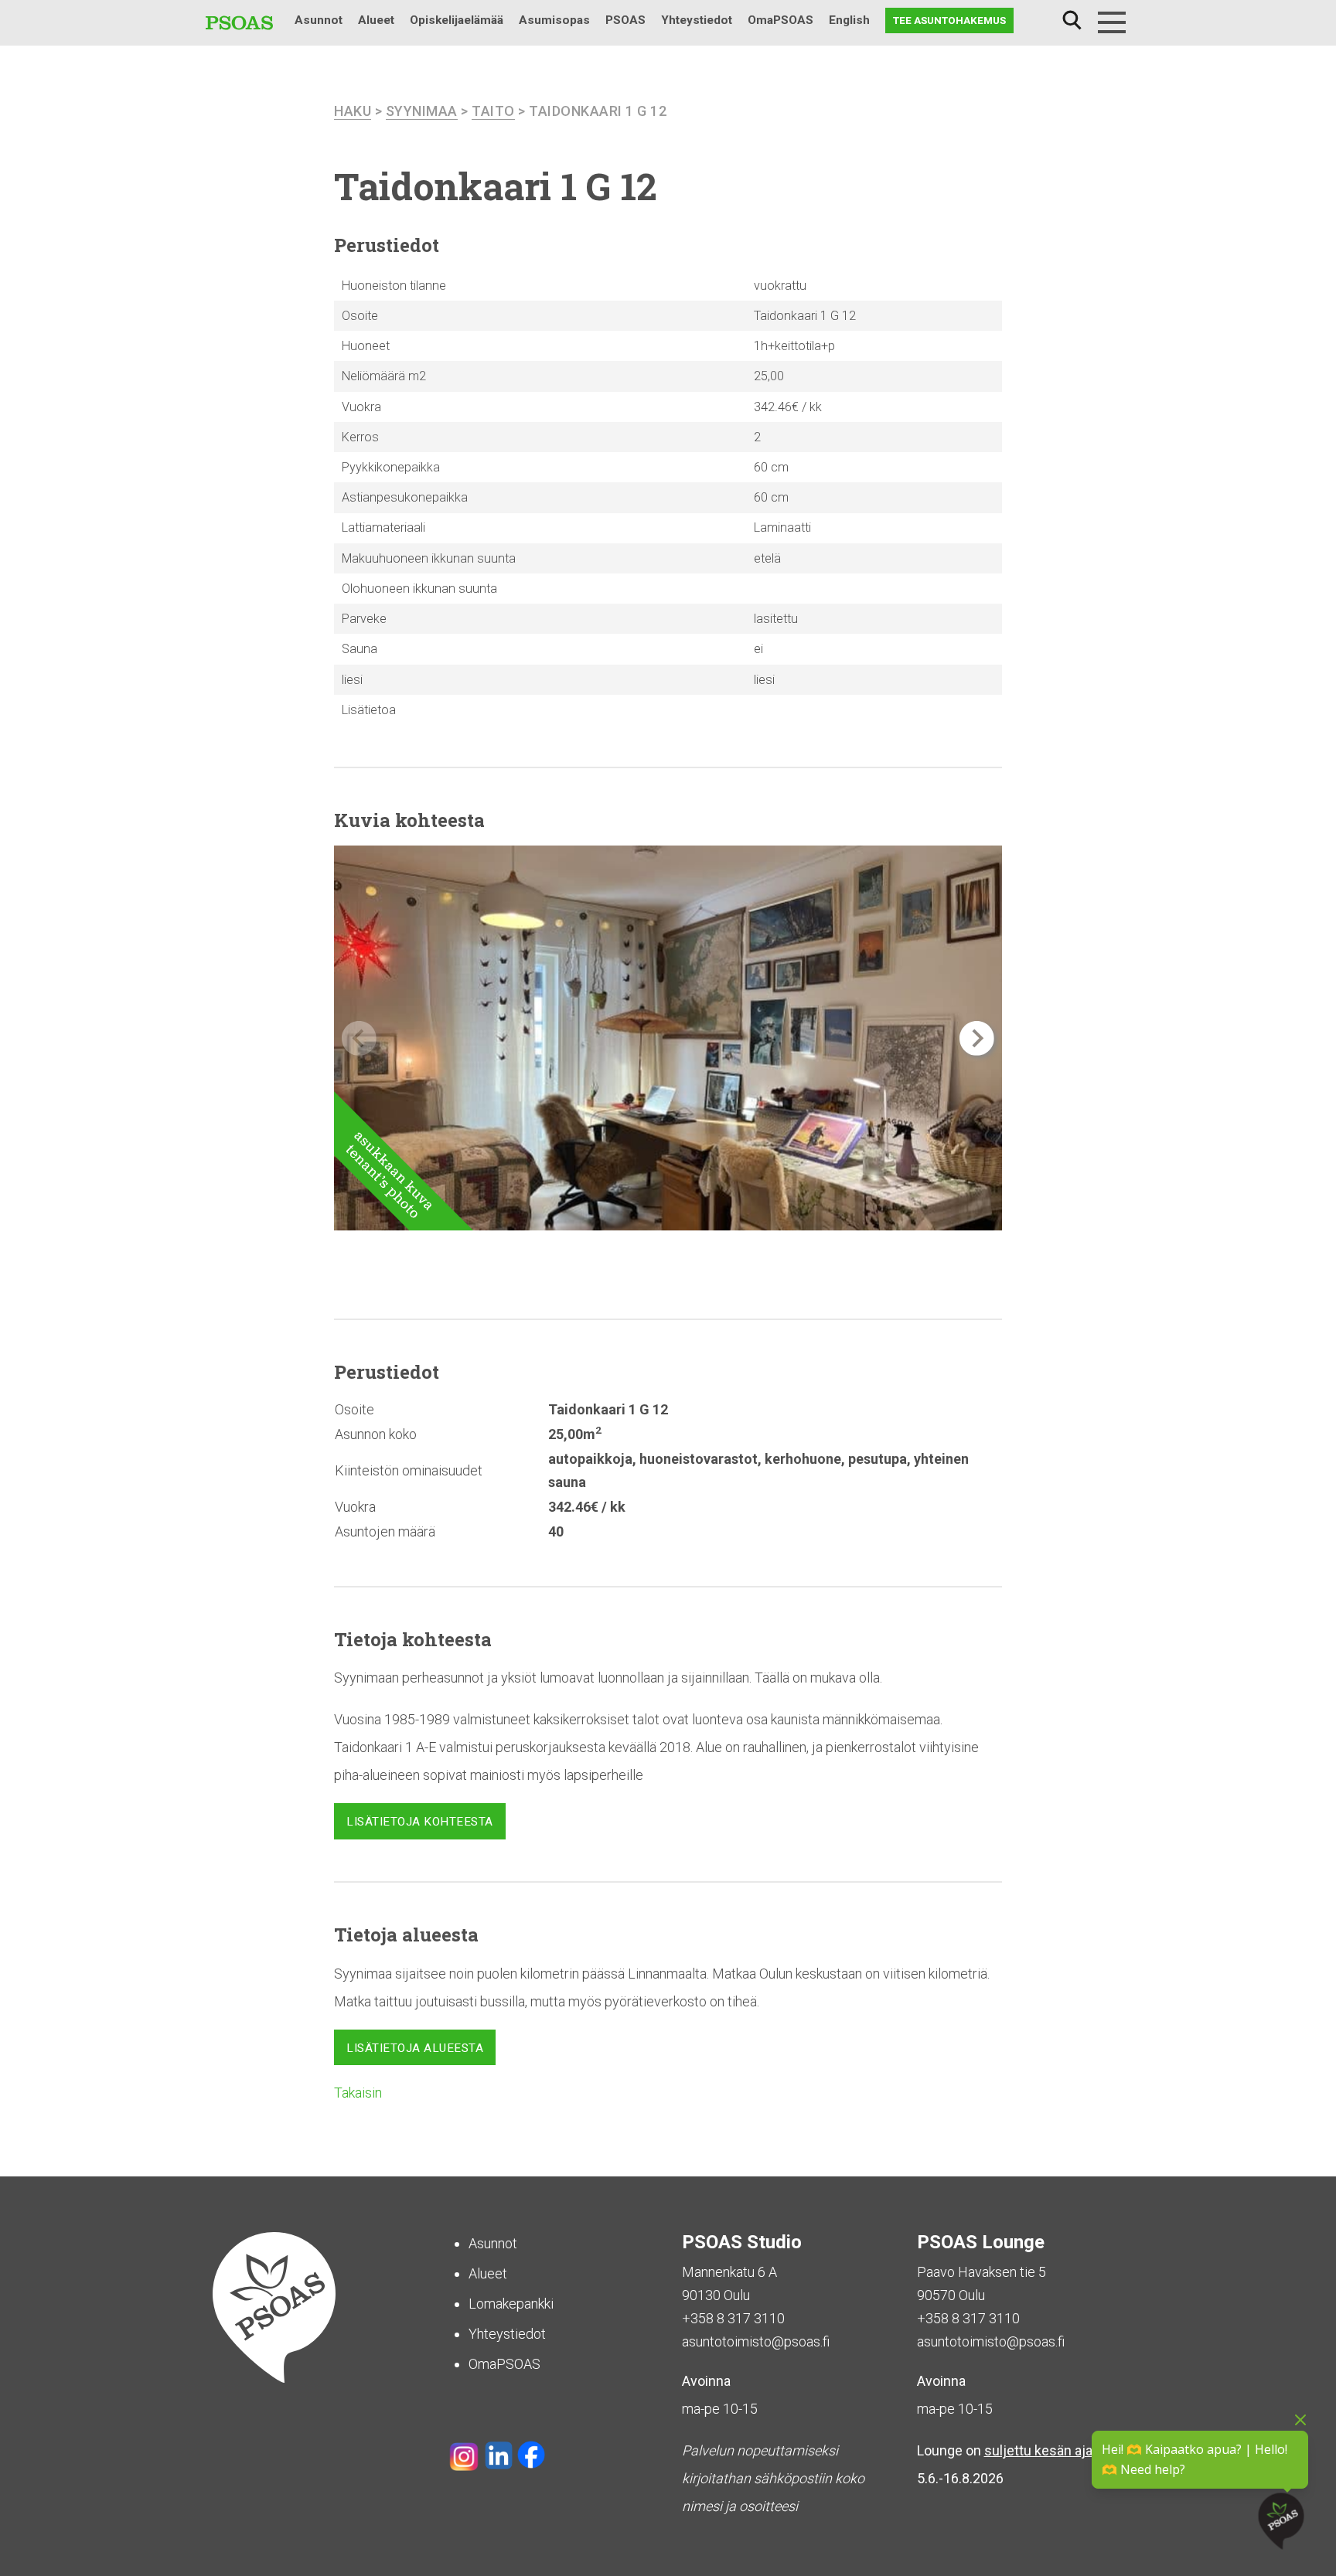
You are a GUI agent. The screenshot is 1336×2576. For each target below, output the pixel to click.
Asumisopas (554, 20)
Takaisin (358, 2093)
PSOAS (625, 20)
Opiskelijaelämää (457, 20)
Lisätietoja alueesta (415, 2048)
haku (353, 111)
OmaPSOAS (780, 20)
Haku (1072, 20)
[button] (977, 1038)
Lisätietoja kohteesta (420, 1822)
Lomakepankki (511, 2304)
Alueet (376, 20)
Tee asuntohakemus (949, 20)
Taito (493, 111)
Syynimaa (422, 111)
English (849, 20)
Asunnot (319, 20)
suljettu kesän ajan (1042, 2450)
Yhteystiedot (697, 20)
